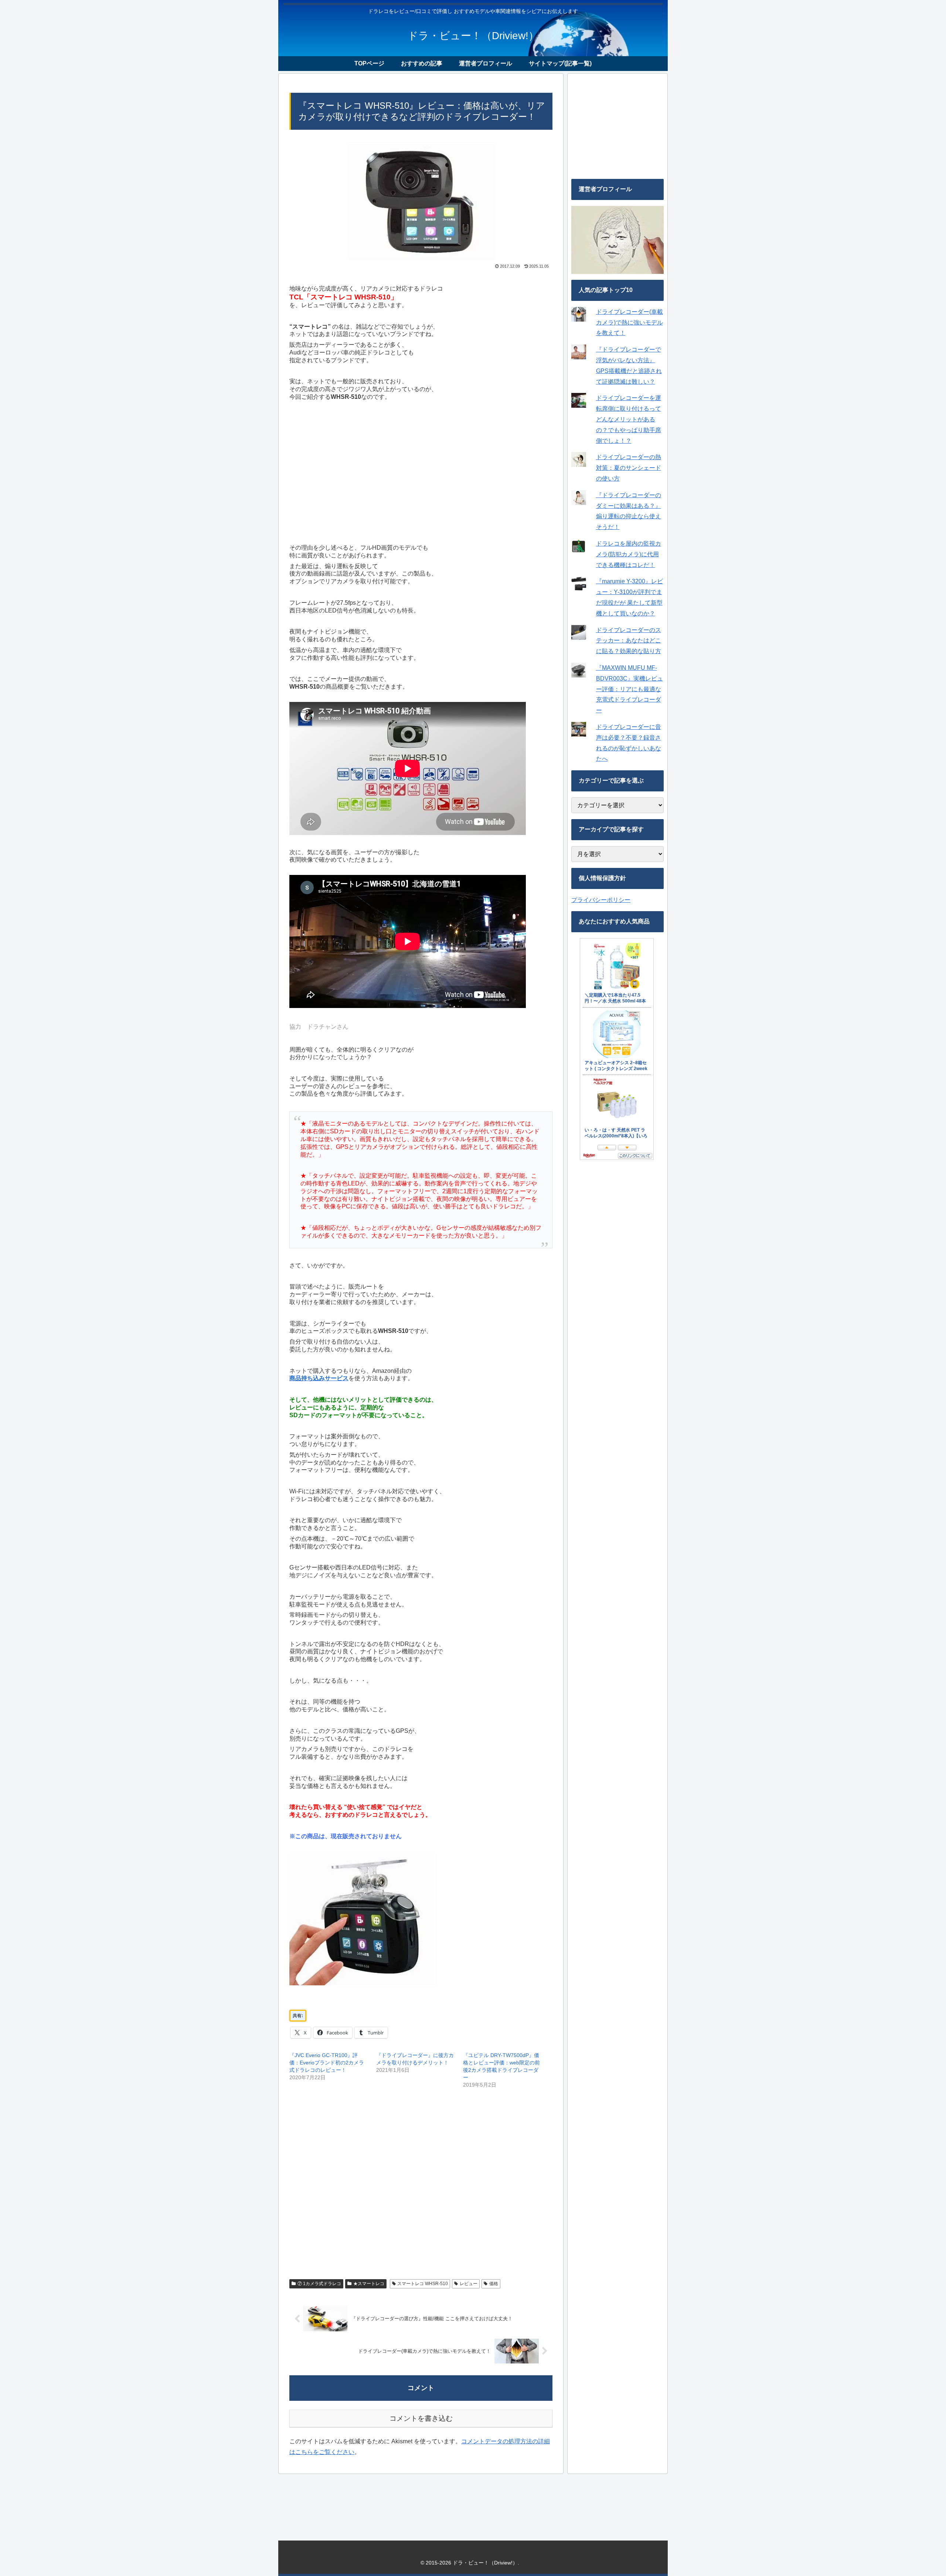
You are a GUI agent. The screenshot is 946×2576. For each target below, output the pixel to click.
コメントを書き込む (421, 2418)
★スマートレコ (369, 2284)
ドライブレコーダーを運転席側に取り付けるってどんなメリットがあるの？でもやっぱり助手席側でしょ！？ (629, 419)
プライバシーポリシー (601, 900)
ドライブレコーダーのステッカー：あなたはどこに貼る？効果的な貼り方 (629, 641)
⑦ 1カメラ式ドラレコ (319, 2284)
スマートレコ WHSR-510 (423, 2284)
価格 (494, 2284)
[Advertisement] (421, 471)
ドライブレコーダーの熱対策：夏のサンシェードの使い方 (629, 468)
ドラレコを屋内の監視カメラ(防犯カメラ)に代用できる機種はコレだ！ (629, 554)
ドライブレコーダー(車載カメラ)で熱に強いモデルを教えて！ (629, 323)
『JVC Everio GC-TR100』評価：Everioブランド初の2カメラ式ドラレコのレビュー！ (327, 2063)
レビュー (469, 2284)
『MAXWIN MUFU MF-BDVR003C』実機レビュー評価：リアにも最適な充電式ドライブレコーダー (629, 689)
